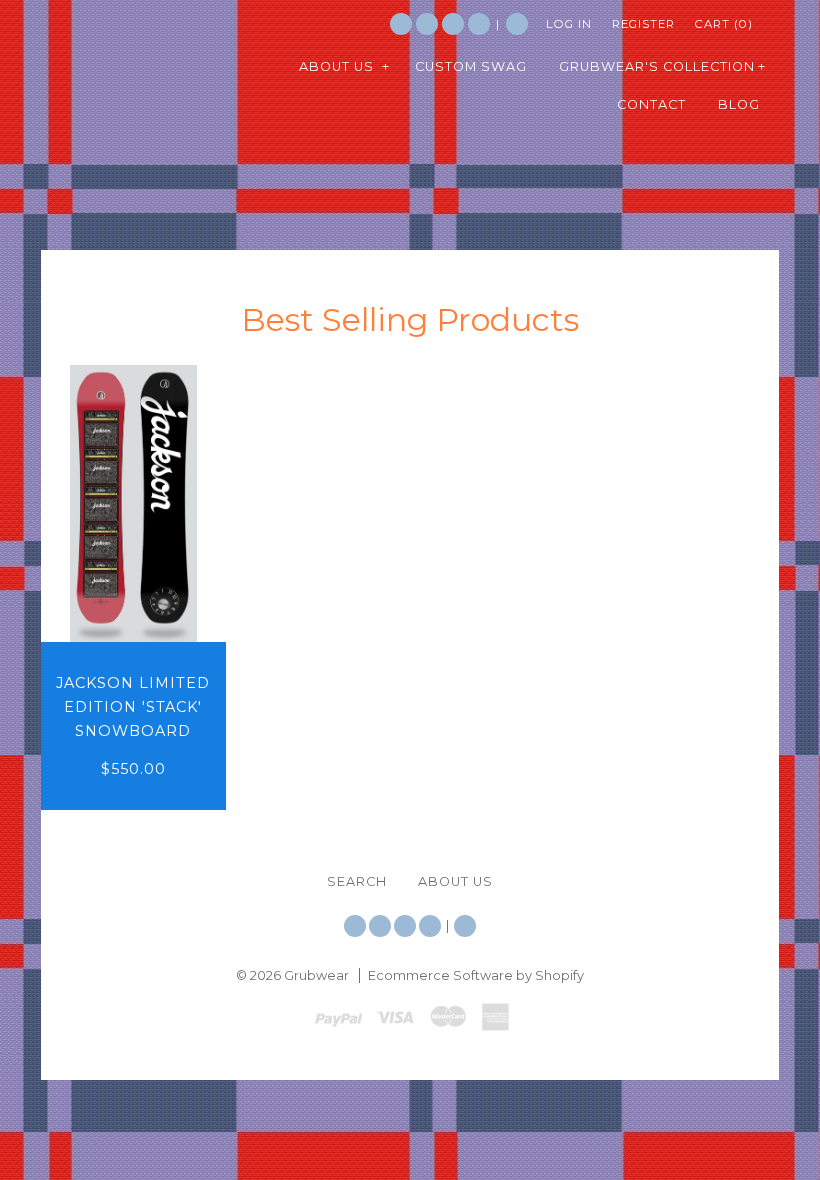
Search (517, 24)
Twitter (401, 24)
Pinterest (479, 24)
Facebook (427, 24)
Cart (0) (724, 24)
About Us (455, 881)
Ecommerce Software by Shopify (476, 975)
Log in (569, 24)
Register (643, 24)
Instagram (453, 24)
